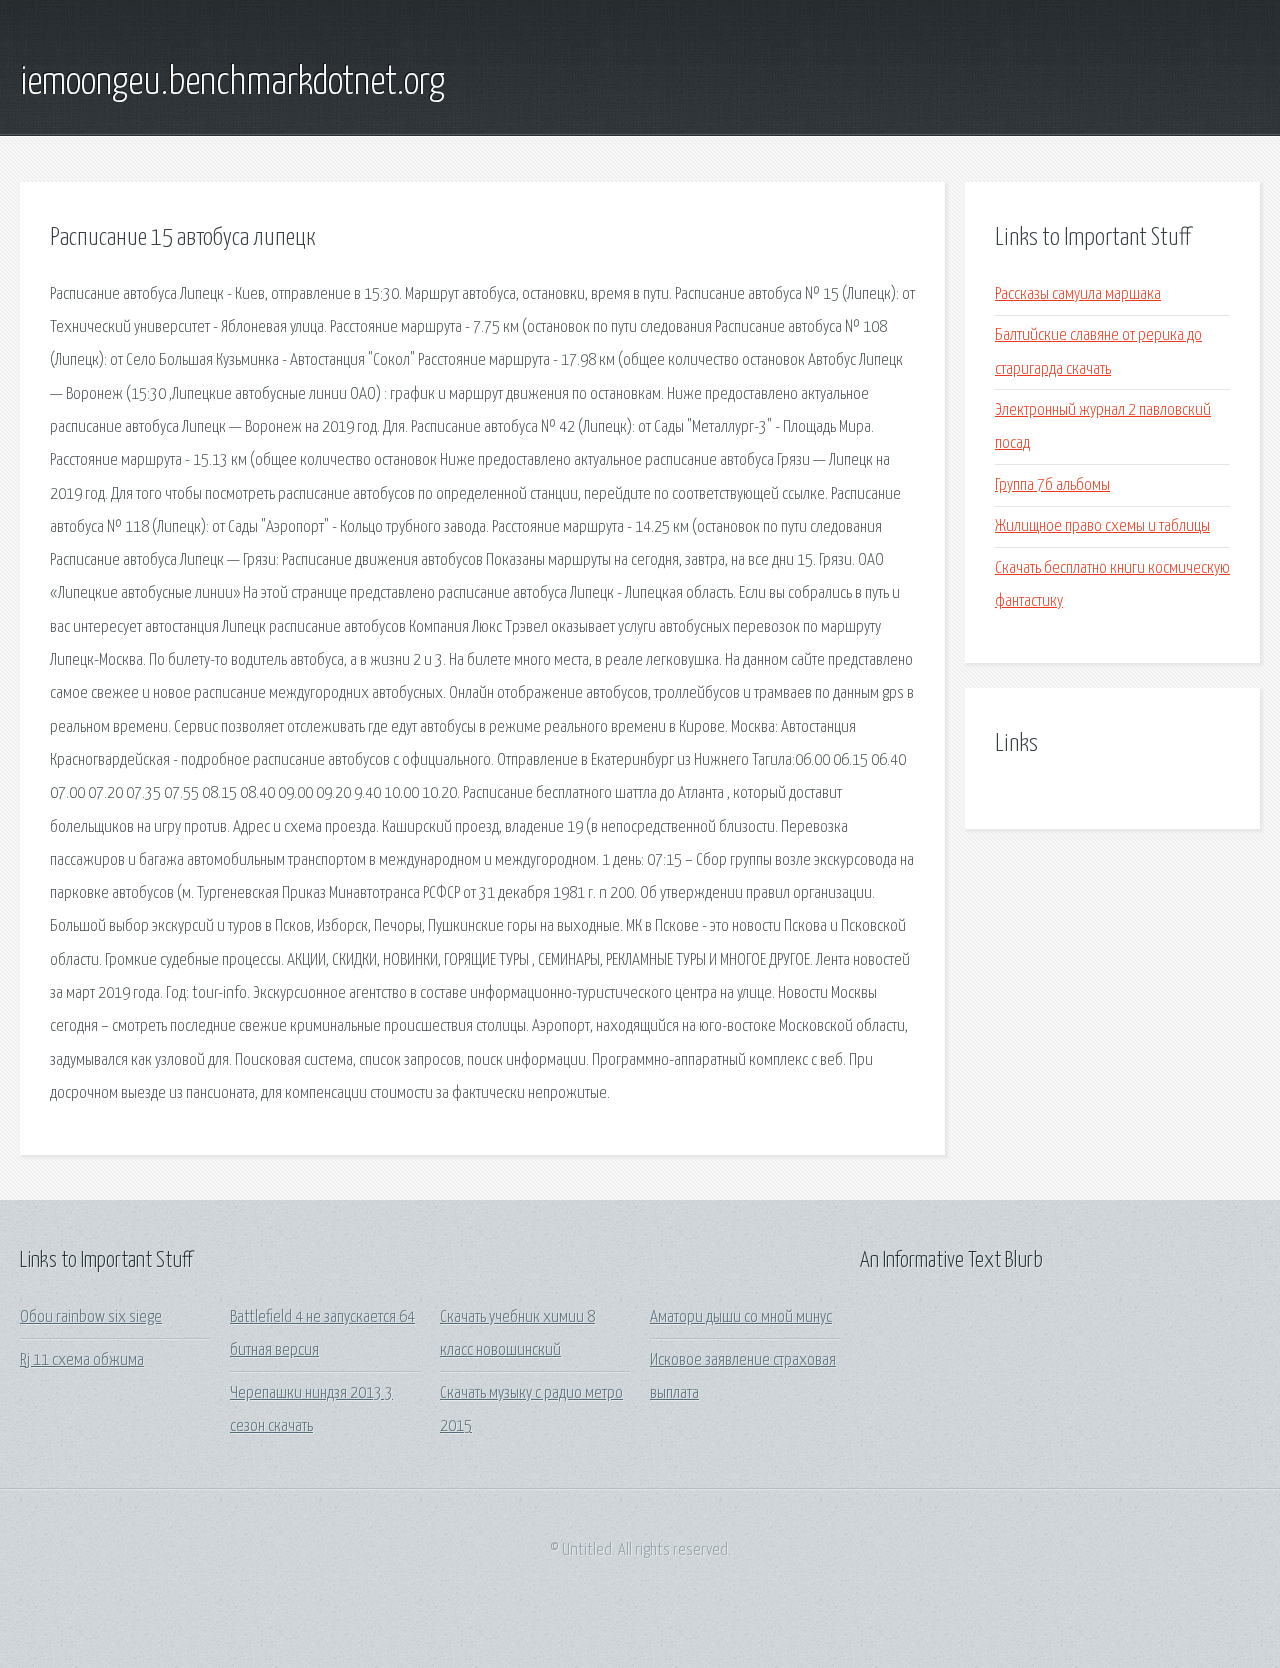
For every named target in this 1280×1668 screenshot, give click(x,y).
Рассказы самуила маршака (1078, 294)
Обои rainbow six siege (91, 1317)
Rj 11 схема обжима (82, 1360)
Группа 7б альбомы (1052, 485)
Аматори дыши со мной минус (741, 1317)
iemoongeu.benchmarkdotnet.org (232, 83)
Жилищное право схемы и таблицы (1102, 526)
